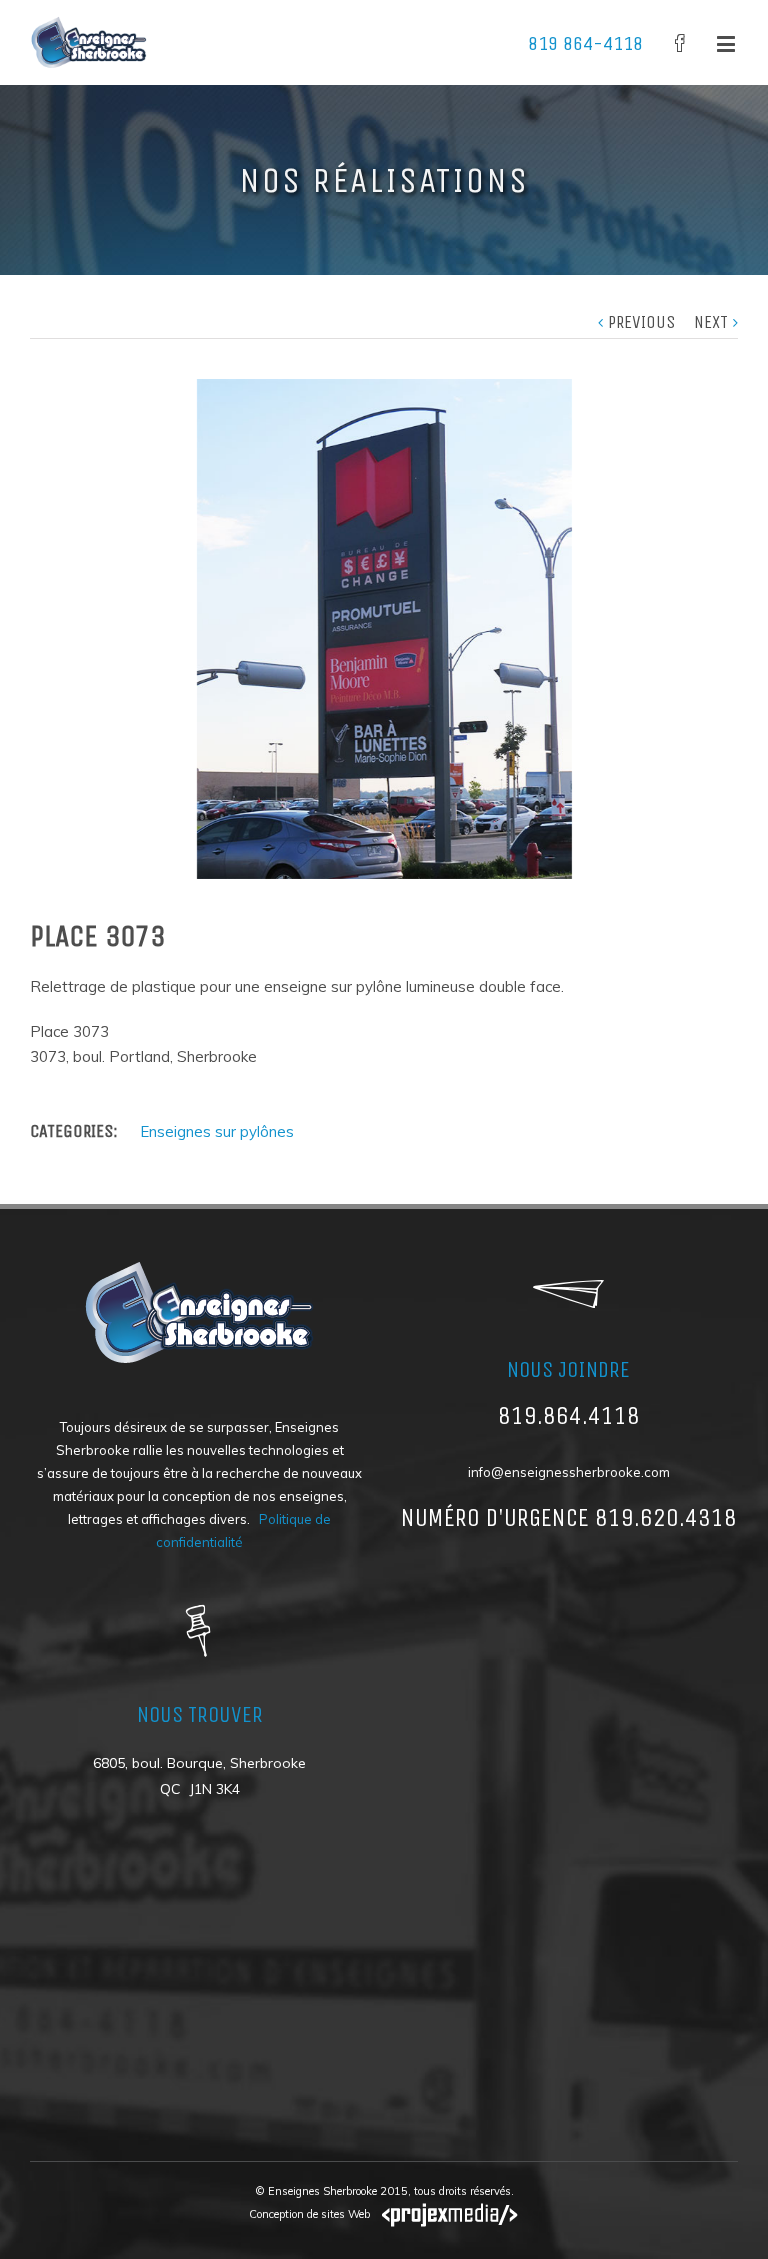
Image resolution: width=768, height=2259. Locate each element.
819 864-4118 (585, 43)
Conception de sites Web (309, 2214)
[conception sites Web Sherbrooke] (445, 2214)
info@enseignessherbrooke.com (569, 1472)
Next (711, 322)
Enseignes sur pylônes (217, 1131)
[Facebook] (680, 43)
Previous (641, 322)
